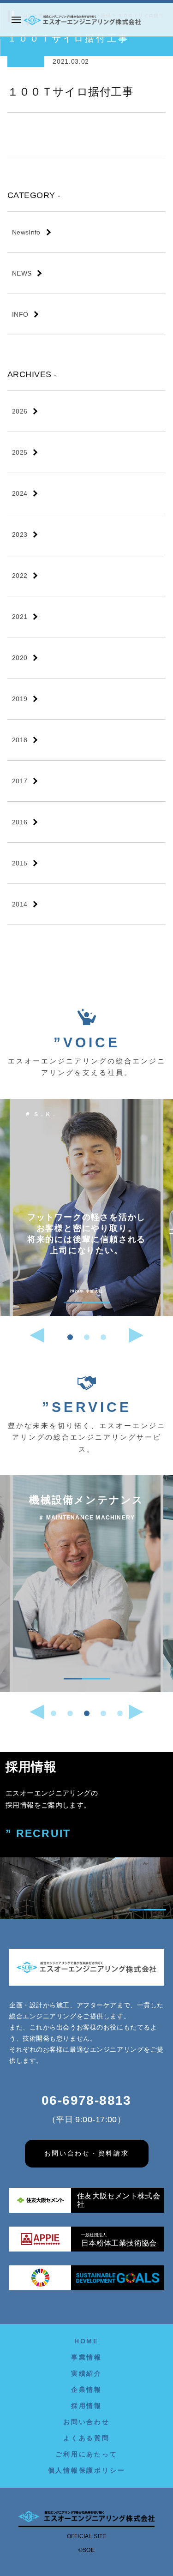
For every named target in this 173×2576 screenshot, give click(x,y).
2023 (20, 534)
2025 (20, 452)
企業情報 (86, 2390)
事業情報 (86, 2357)
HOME (86, 2341)
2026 (20, 411)
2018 (20, 740)
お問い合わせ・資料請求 (87, 2153)
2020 (20, 658)
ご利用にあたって (86, 2454)
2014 (20, 904)
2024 (20, 493)
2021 (20, 617)
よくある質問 (86, 2438)
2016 (20, 822)
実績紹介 (86, 2373)
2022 (20, 576)
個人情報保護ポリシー (87, 2470)
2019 (20, 699)
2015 (20, 863)
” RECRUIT (38, 1834)
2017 (20, 781)
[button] (70, 1337)
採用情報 (86, 2406)
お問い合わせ (86, 2422)
